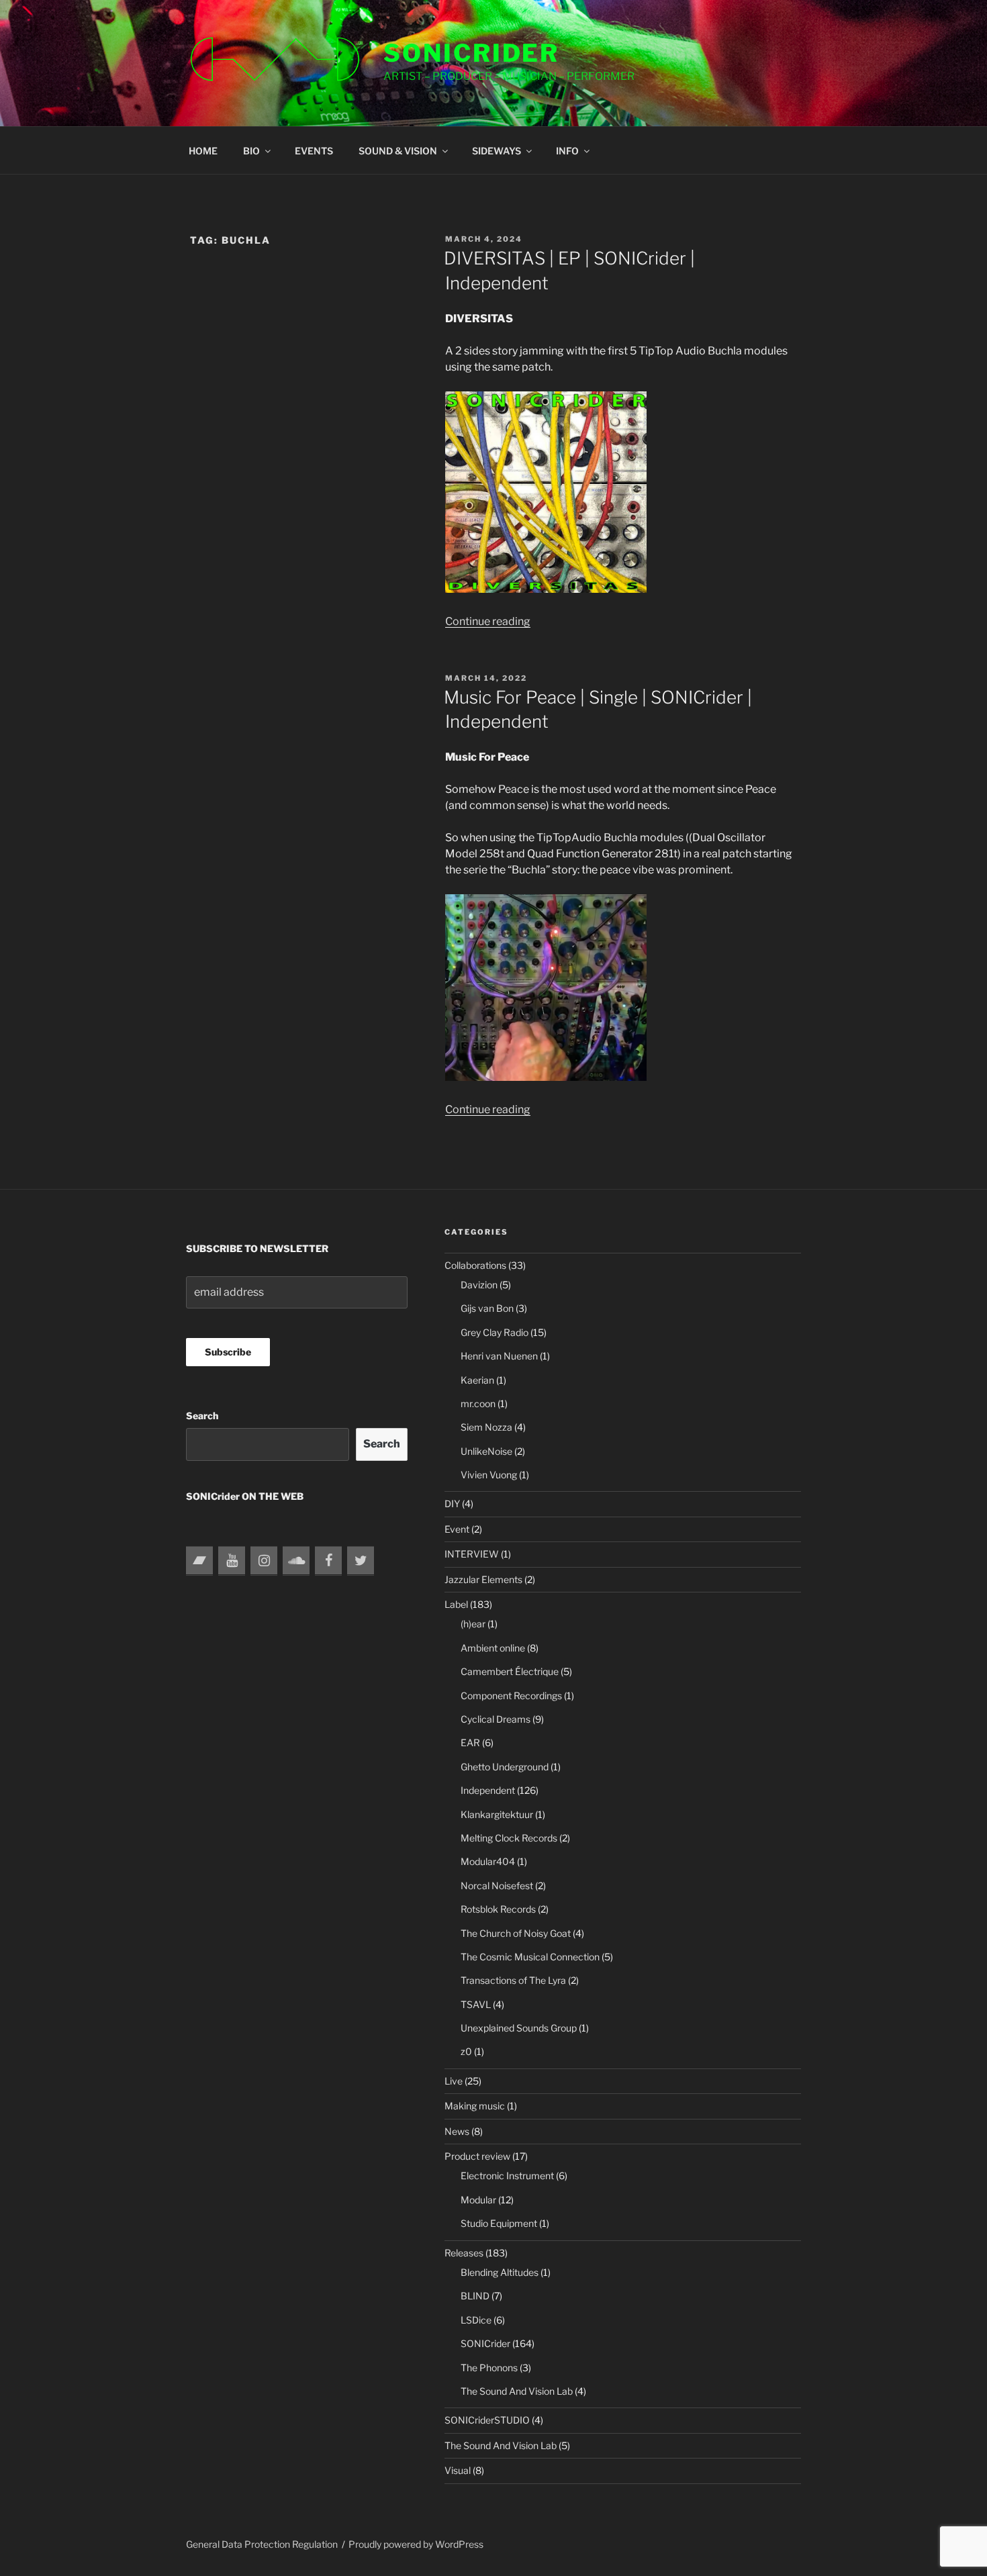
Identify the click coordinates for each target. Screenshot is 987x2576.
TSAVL (476, 2004)
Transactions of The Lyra (513, 1980)
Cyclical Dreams (496, 1719)
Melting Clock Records (509, 1838)
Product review (477, 2156)
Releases (464, 2253)
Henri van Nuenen (499, 1356)
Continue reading (488, 621)
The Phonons (489, 2368)
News (457, 2131)
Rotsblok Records (498, 1909)
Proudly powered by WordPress (416, 2544)
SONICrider (471, 53)
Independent (488, 1790)
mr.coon (478, 1403)
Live (454, 2081)
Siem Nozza (486, 1427)
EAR (470, 1743)
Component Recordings (511, 1696)
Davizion (479, 1285)
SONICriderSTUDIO (487, 2420)
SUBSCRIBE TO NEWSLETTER (257, 1248)
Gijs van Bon (487, 1308)
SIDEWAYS (497, 151)
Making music (475, 2106)
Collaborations (475, 1265)
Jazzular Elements (483, 1579)
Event (457, 1529)
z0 (466, 2051)
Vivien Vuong (489, 1475)
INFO (567, 151)
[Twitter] (361, 1561)
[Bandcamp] (199, 1561)
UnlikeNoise (486, 1451)
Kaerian (477, 1380)
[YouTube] (232, 1561)
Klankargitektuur (497, 1814)
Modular (478, 2200)
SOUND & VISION (398, 151)
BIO (251, 151)
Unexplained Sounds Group (519, 2028)
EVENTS (314, 151)
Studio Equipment (499, 2223)
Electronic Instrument (507, 2176)
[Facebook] (328, 1561)
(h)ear (473, 1624)
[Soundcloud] (296, 1561)
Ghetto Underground (505, 1767)
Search (202, 1416)
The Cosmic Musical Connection (530, 1957)
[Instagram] (264, 1561)
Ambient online (493, 1648)
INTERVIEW (472, 1554)
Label (456, 1604)
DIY (452, 1504)
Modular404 (488, 1861)
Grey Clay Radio (495, 1332)
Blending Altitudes (500, 2272)
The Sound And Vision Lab (517, 2391)
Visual (458, 2470)
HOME (203, 151)
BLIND (475, 2296)
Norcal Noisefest (497, 1886)
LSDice (476, 2320)
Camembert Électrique (510, 1671)
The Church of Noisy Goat (516, 1933)
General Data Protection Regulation (262, 2544)
